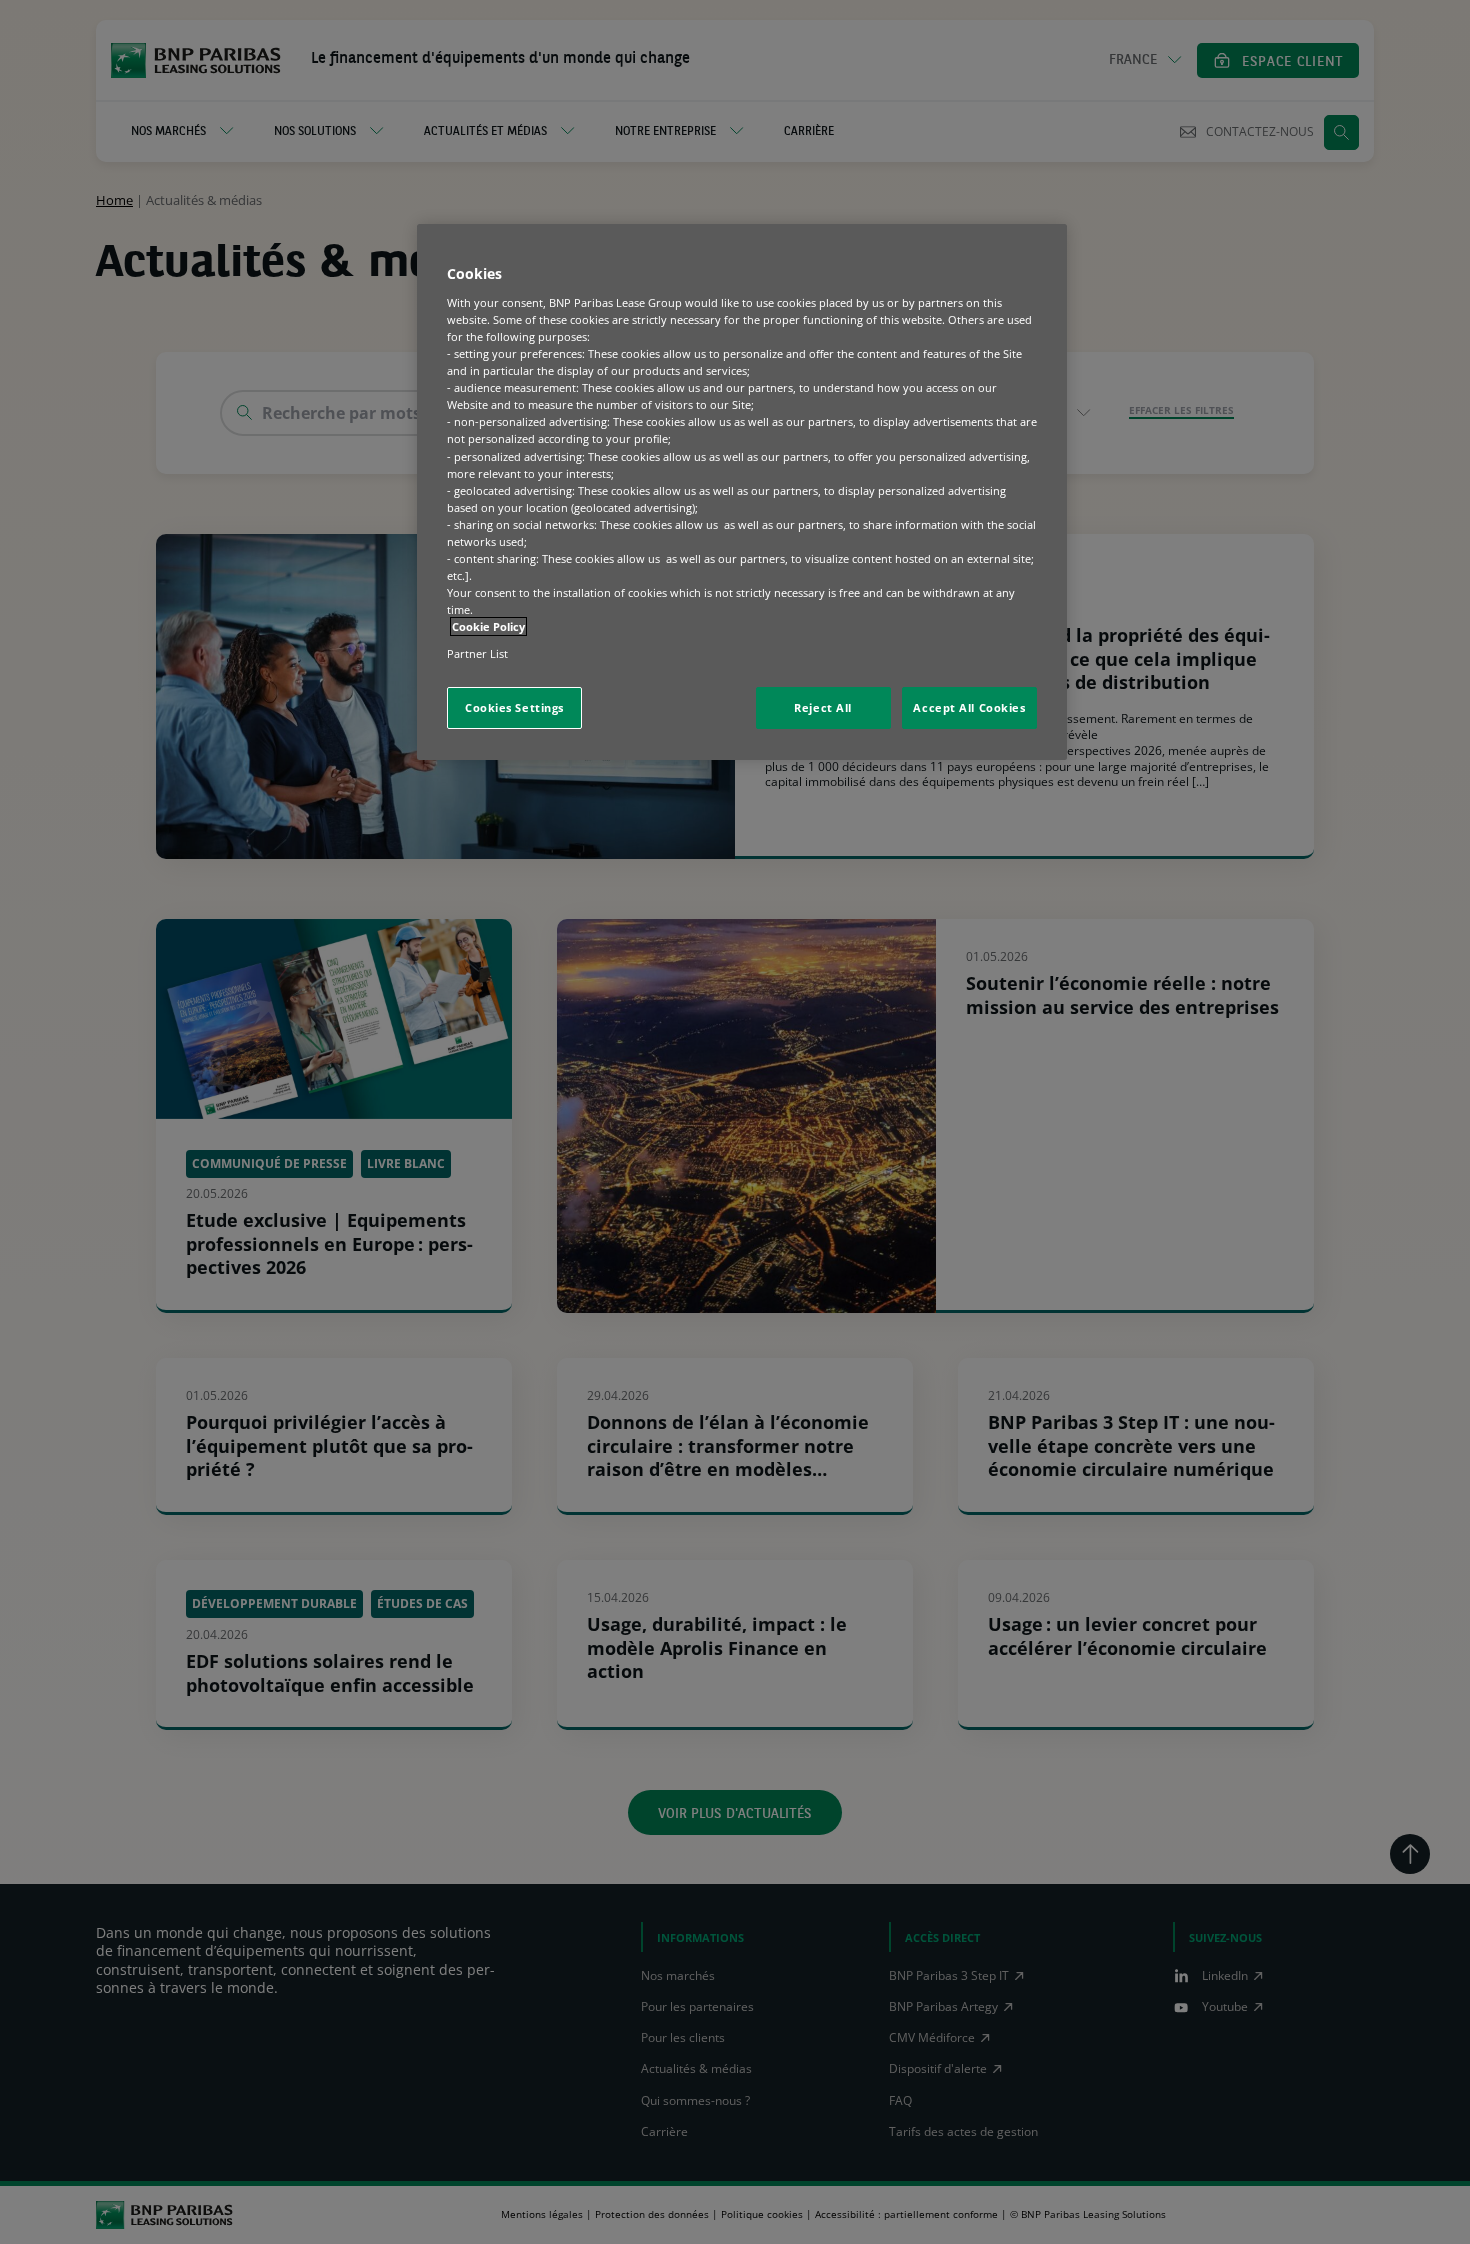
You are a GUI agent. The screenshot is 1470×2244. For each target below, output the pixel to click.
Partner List (477, 653)
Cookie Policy (488, 626)
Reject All (823, 707)
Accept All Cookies (969, 707)
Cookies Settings (514, 707)
